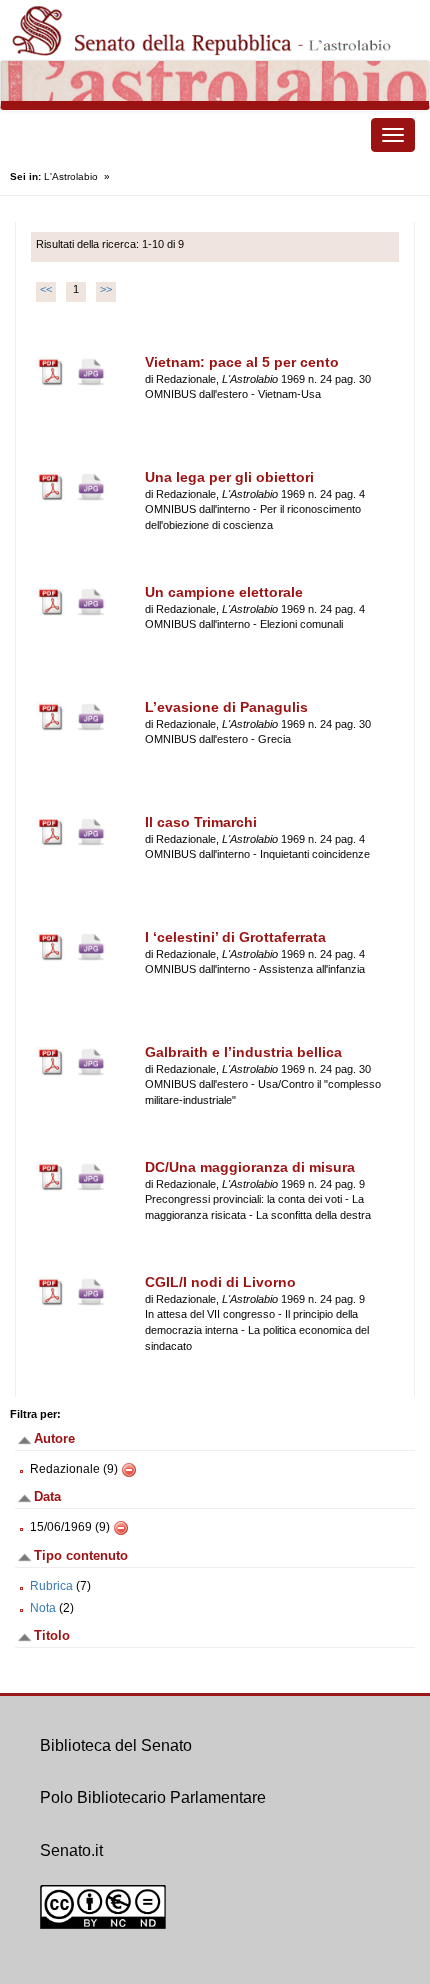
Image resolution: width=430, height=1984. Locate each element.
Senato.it (71, 1850)
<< (46, 289)
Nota (43, 1608)
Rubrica (51, 1586)
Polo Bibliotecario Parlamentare (153, 1797)
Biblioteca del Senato (116, 1745)
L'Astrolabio (71, 176)
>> (106, 289)
